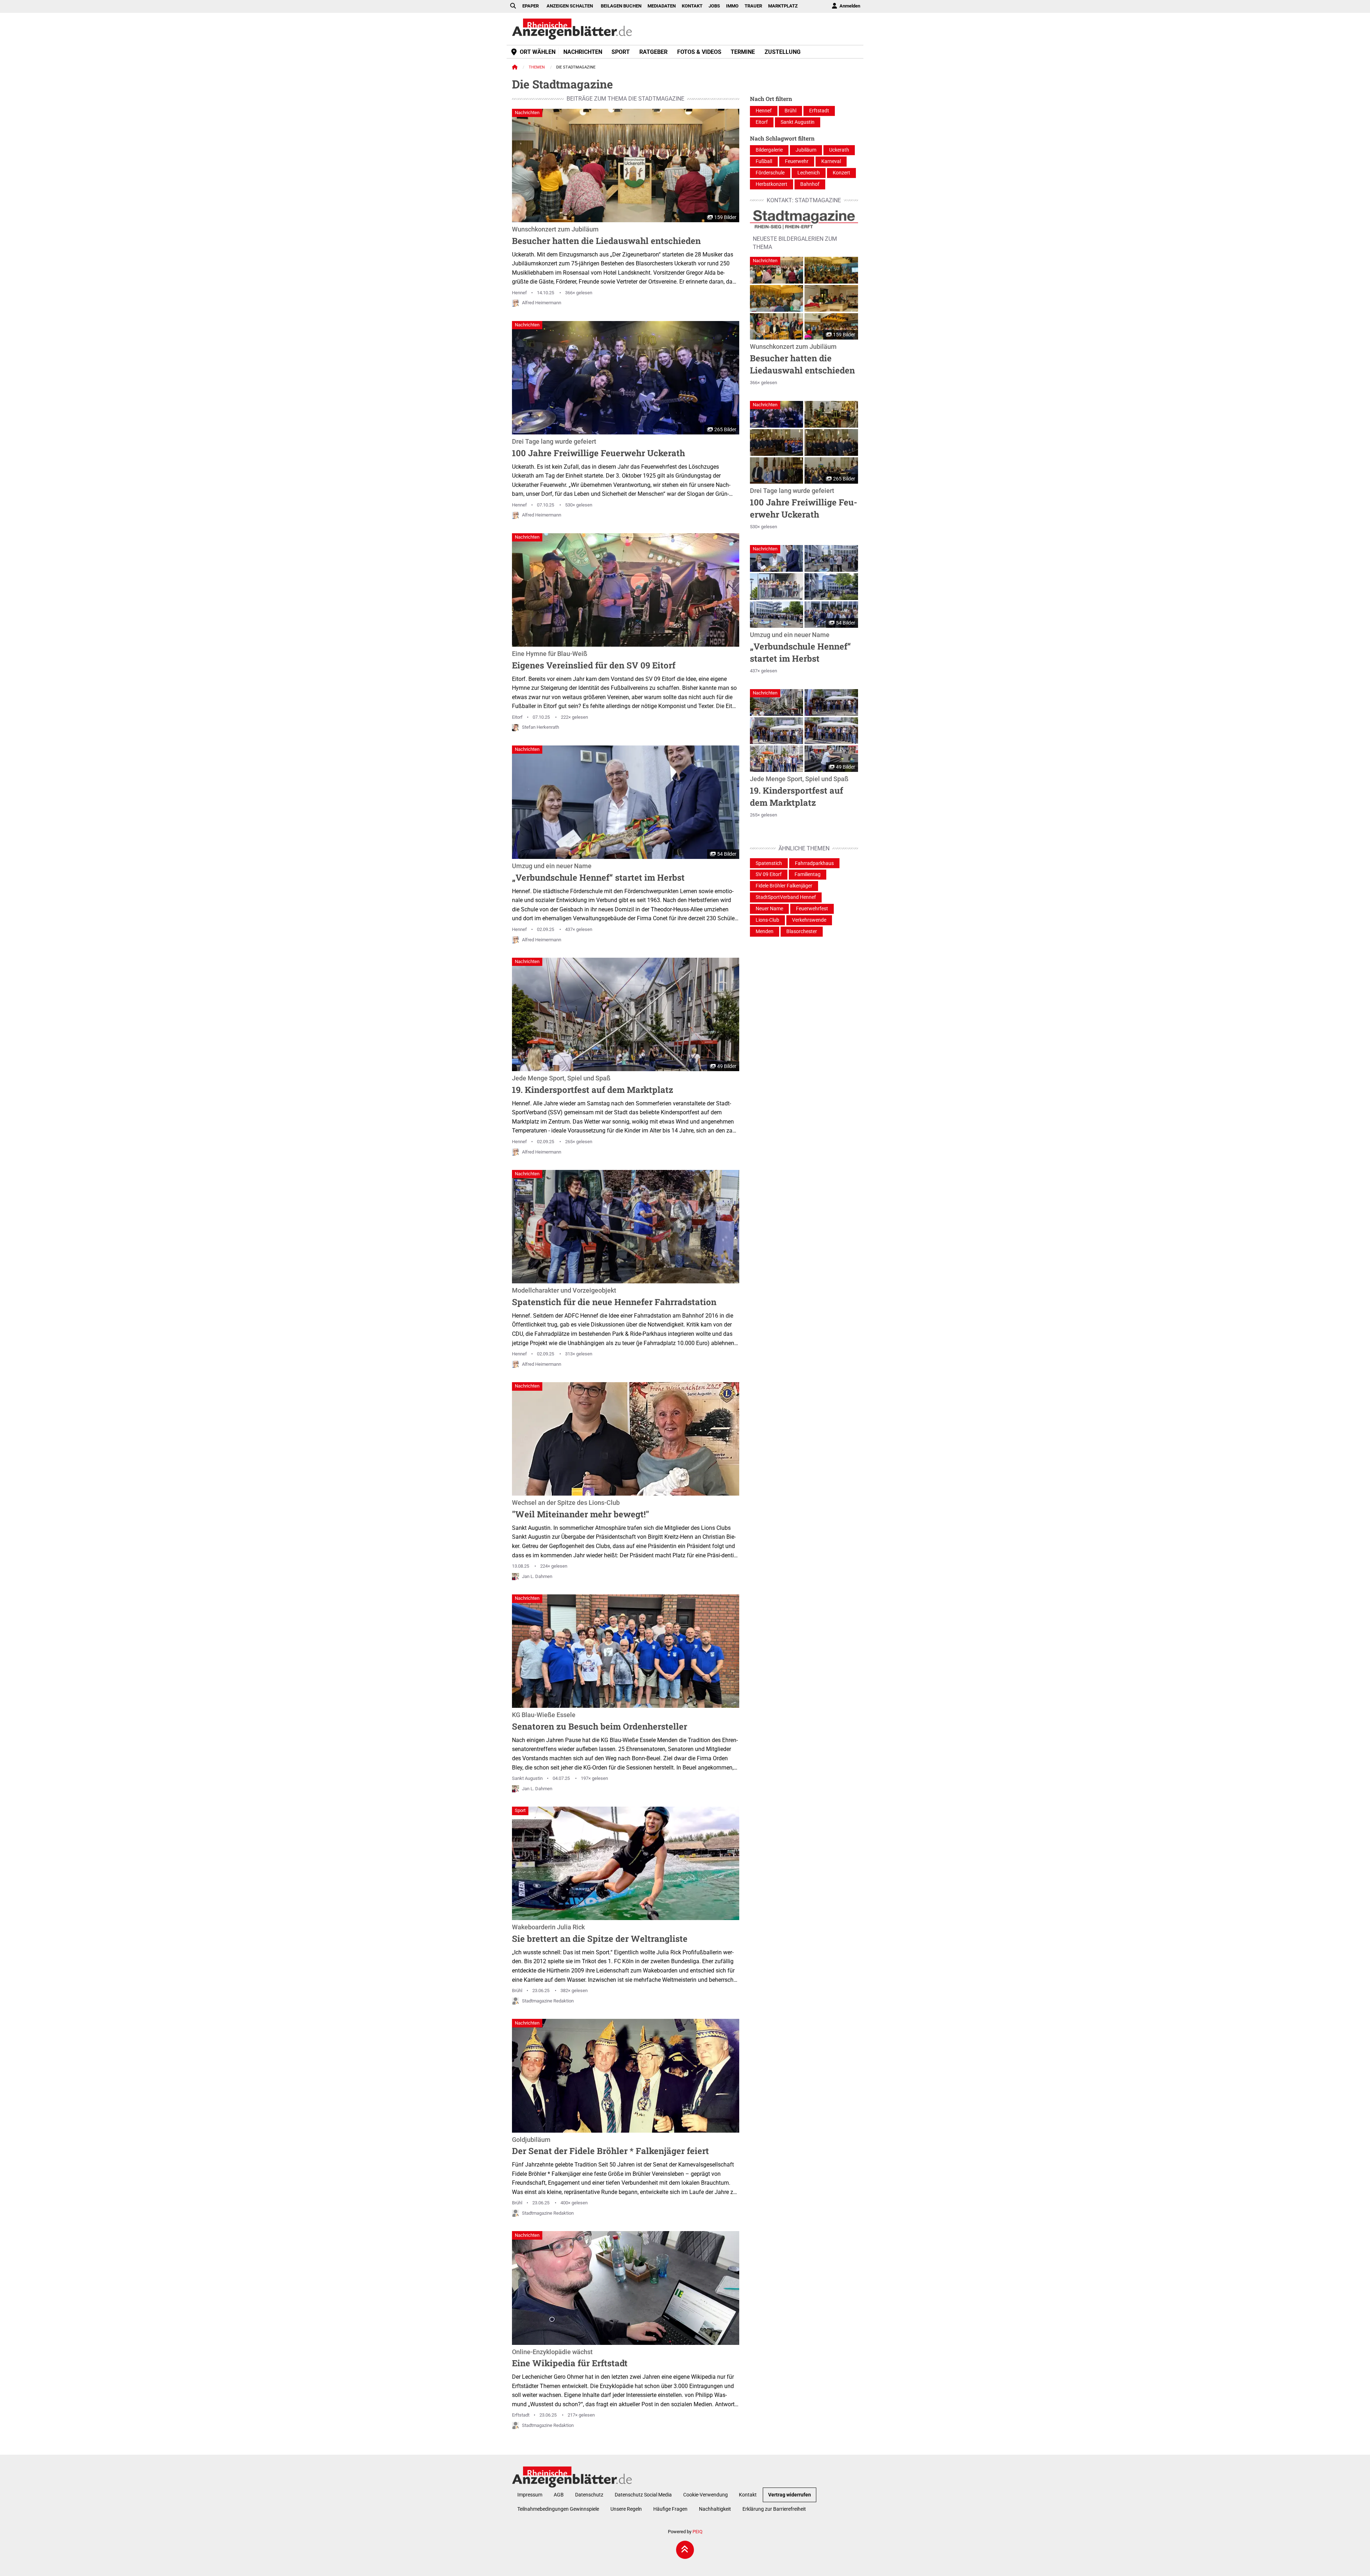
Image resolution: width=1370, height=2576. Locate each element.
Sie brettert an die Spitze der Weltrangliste (600, 1934)
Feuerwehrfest (812, 909)
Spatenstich (769, 863)
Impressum (530, 2495)
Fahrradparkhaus (814, 863)
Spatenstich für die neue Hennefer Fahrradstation (614, 1297)
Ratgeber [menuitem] (653, 52)
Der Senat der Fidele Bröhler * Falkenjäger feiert (610, 2147)
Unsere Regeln (626, 2509)
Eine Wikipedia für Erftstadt (570, 2359)
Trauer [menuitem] (753, 6)
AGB (559, 2495)
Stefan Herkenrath (541, 727)
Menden (765, 931)
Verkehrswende (809, 920)
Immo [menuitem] (732, 6)
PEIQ (697, 2532)
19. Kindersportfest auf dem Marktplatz (593, 1085)
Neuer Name (769, 909)
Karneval (831, 161)
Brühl (517, 1990)
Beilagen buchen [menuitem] (621, 6)
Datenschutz (589, 2495)
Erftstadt (521, 2415)
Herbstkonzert (772, 184)
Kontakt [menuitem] (692, 6)
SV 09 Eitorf (769, 874)
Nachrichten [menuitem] (583, 52)
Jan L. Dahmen (537, 1576)
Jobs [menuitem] (714, 6)
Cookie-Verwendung (706, 2495)
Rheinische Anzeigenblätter (572, 29)
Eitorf (517, 717)
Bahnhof (810, 184)
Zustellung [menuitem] (783, 52)
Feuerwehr (797, 161)
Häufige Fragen (670, 2509)
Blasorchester (802, 931)
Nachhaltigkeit (715, 2509)
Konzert (841, 173)
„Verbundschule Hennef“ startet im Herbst (598, 873)
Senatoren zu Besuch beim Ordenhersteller (600, 1722)
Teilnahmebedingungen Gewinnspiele (558, 2509)
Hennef (519, 293)
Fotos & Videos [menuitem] (699, 52)
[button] (777, 270)
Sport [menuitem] (621, 52)
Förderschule (770, 173)
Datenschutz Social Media (643, 2495)
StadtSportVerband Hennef (786, 897)
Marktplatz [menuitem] (783, 6)
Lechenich (809, 173)
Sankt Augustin (527, 1778)
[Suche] (513, 6)
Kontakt (748, 2495)
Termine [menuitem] (743, 52)
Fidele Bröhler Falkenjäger (784, 886)
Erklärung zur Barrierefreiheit (774, 2509)
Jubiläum (806, 150)
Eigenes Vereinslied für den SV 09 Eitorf (594, 661)
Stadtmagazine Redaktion (548, 2001)
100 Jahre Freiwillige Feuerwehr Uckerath (598, 448)
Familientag (808, 874)
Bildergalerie (769, 150)
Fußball (764, 161)
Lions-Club (767, 920)
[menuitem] (846, 6)
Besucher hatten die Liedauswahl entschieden (606, 236)
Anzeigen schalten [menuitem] (570, 6)
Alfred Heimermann (542, 303)
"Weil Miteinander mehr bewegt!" (580, 1510)
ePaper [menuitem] (531, 6)
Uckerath (839, 150)
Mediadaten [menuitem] (662, 6)
